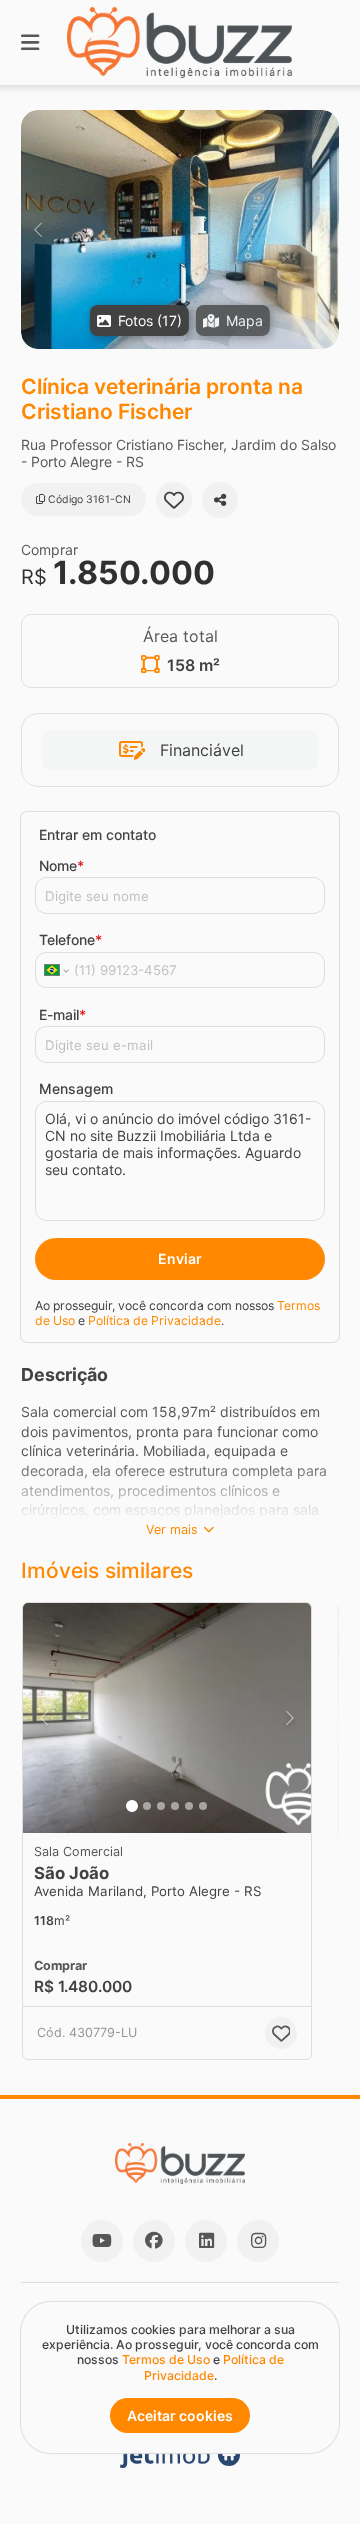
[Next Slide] (322, 229)
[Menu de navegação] (30, 42)
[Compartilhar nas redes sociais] (220, 500)
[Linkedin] (206, 2241)
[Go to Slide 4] (175, 1806)
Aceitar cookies (180, 2415)
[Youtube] (102, 2241)
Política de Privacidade (154, 1320)
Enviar (180, 1258)
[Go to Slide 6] (203, 1806)
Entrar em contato (97, 834)
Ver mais (172, 1529)
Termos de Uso (166, 2359)
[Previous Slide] (37, 229)
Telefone (70, 939)
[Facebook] (154, 2241)
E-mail (62, 1014)
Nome (61, 865)
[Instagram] (258, 2241)
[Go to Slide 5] (189, 1806)
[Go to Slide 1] (132, 1806)
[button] (180, 229)
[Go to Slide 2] (147, 1806)
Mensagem (76, 1088)
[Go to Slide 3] (161, 1806)
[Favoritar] (174, 500)
